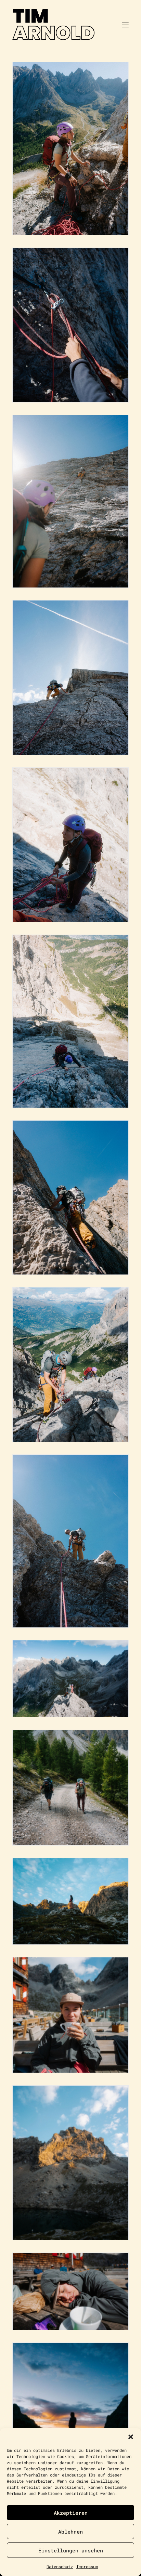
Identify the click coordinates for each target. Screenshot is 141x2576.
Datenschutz (60, 2566)
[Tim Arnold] (70, 25)
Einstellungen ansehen (71, 2550)
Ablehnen (70, 2532)
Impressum (87, 2566)
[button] (131, 2437)
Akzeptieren (71, 2513)
